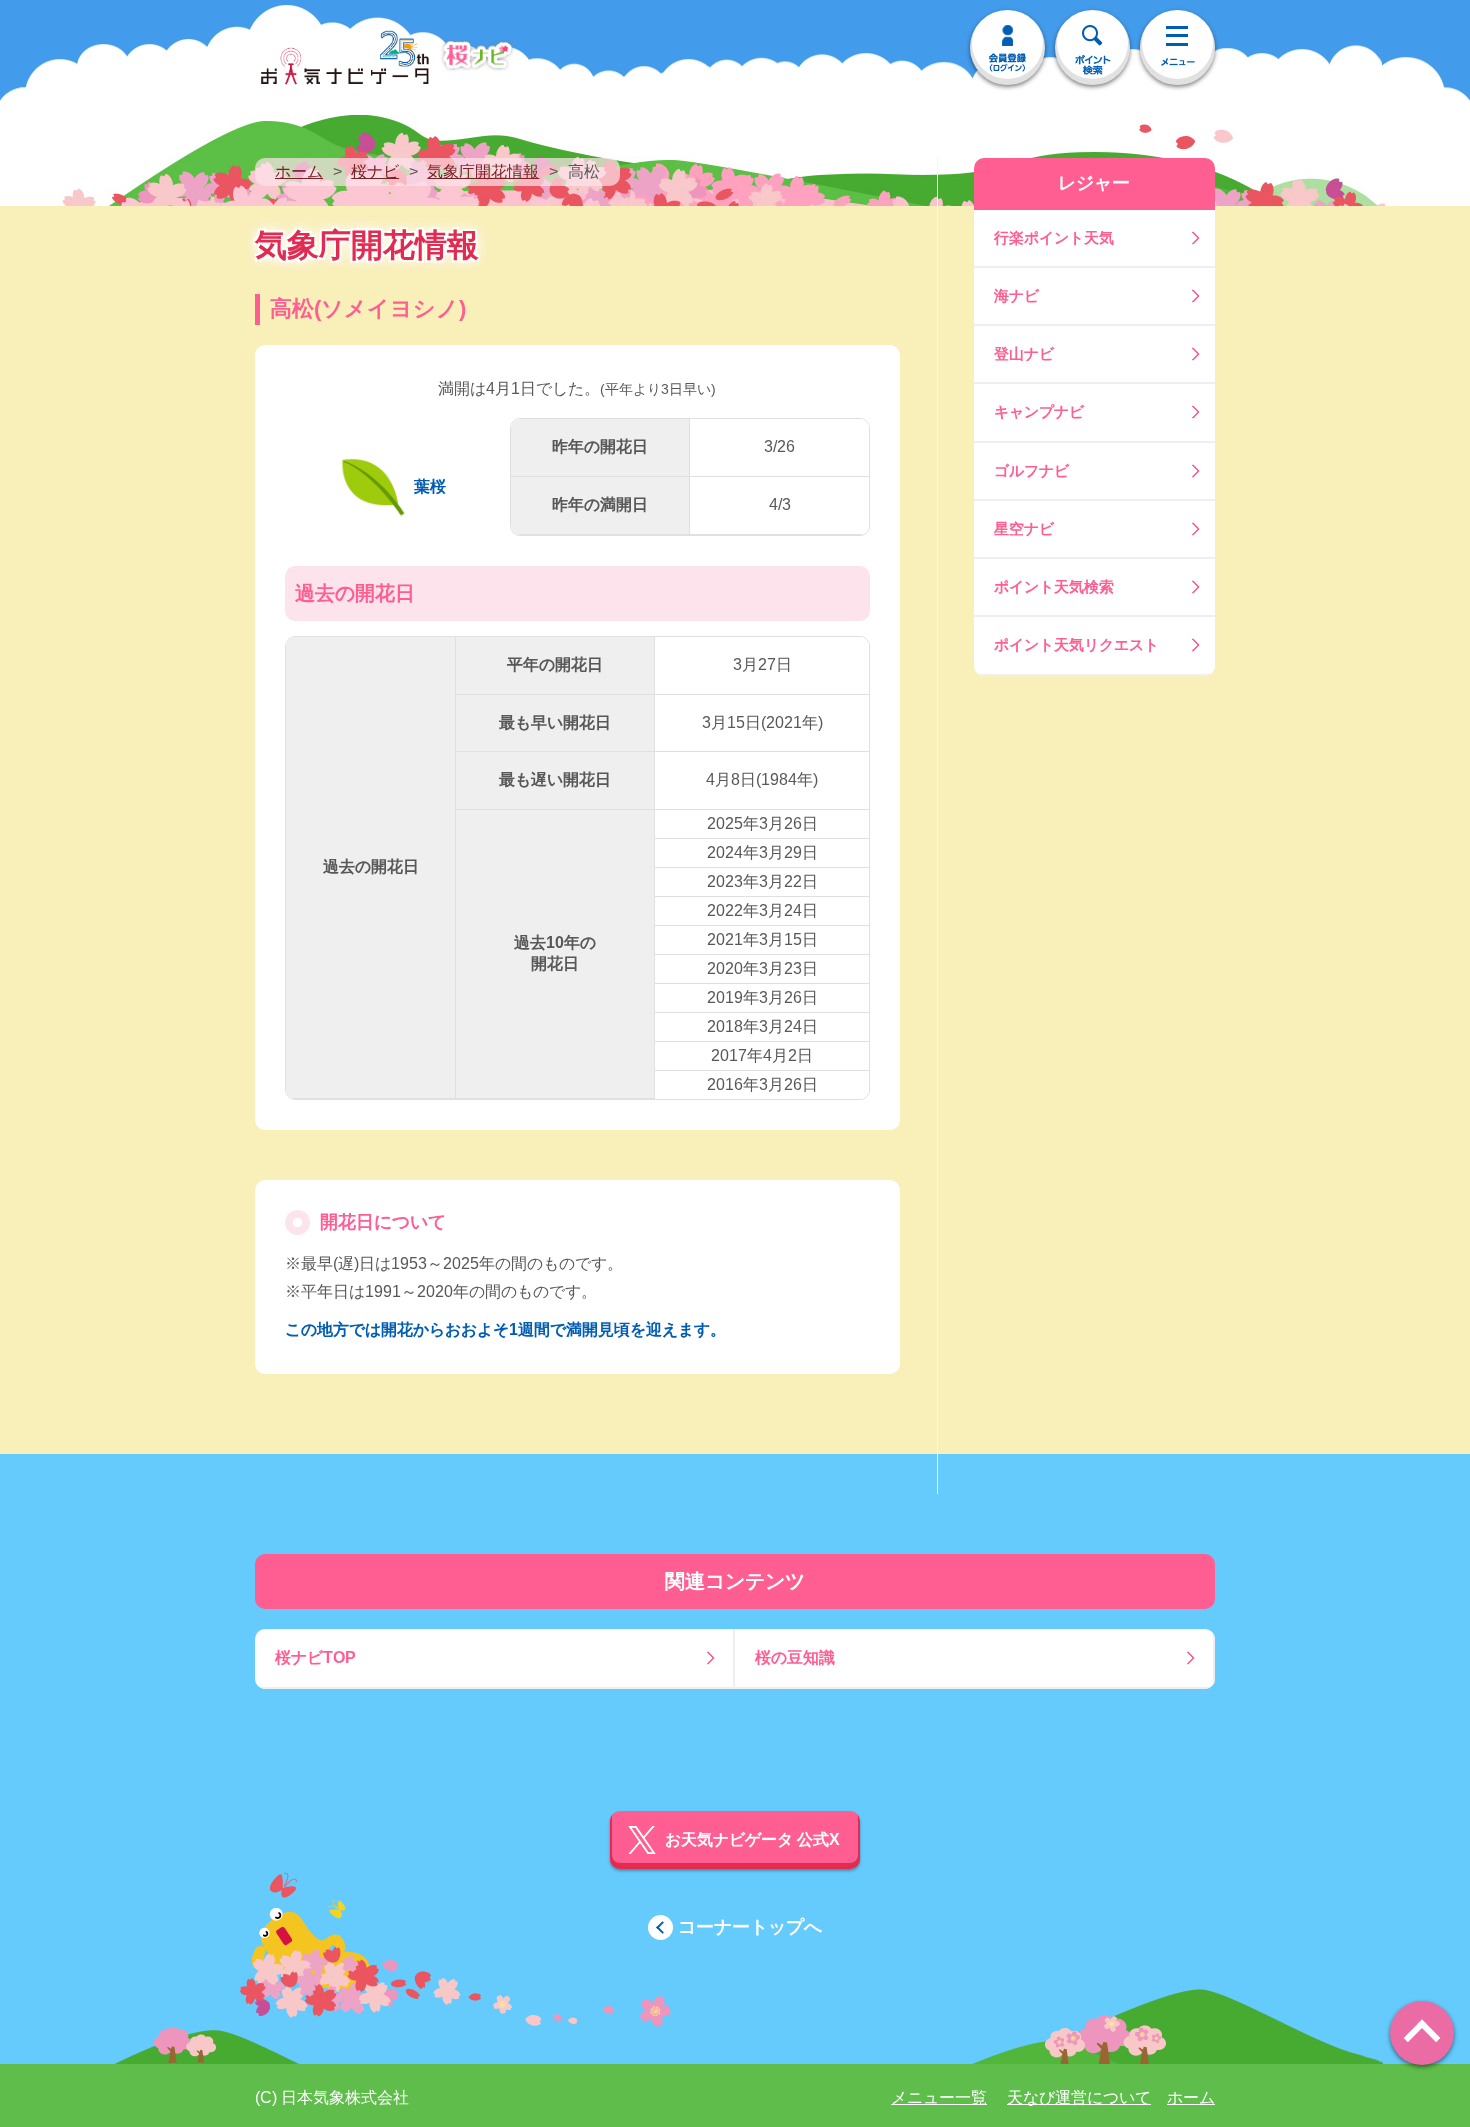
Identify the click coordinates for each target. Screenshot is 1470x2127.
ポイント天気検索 (1054, 586)
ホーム (299, 171)
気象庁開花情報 (483, 171)
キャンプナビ (1039, 411)
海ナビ (1016, 295)
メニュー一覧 (939, 2097)
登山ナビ (1024, 353)
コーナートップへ (750, 1927)
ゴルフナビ (1031, 470)
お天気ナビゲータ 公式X (752, 1839)
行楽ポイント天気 (1054, 237)
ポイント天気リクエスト (1076, 644)
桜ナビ (375, 171)
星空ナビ (1024, 528)
